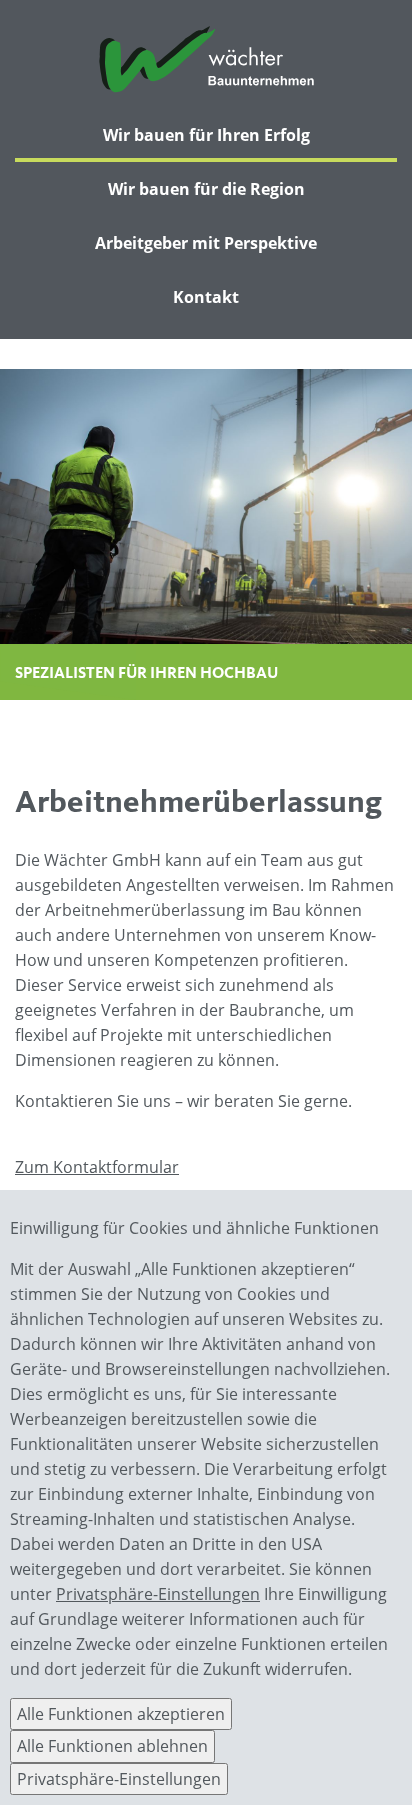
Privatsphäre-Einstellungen (158, 1594)
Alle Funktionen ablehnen (112, 1746)
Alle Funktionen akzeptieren (121, 1714)
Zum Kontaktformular (97, 1167)
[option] (206, 534)
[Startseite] (206, 61)
